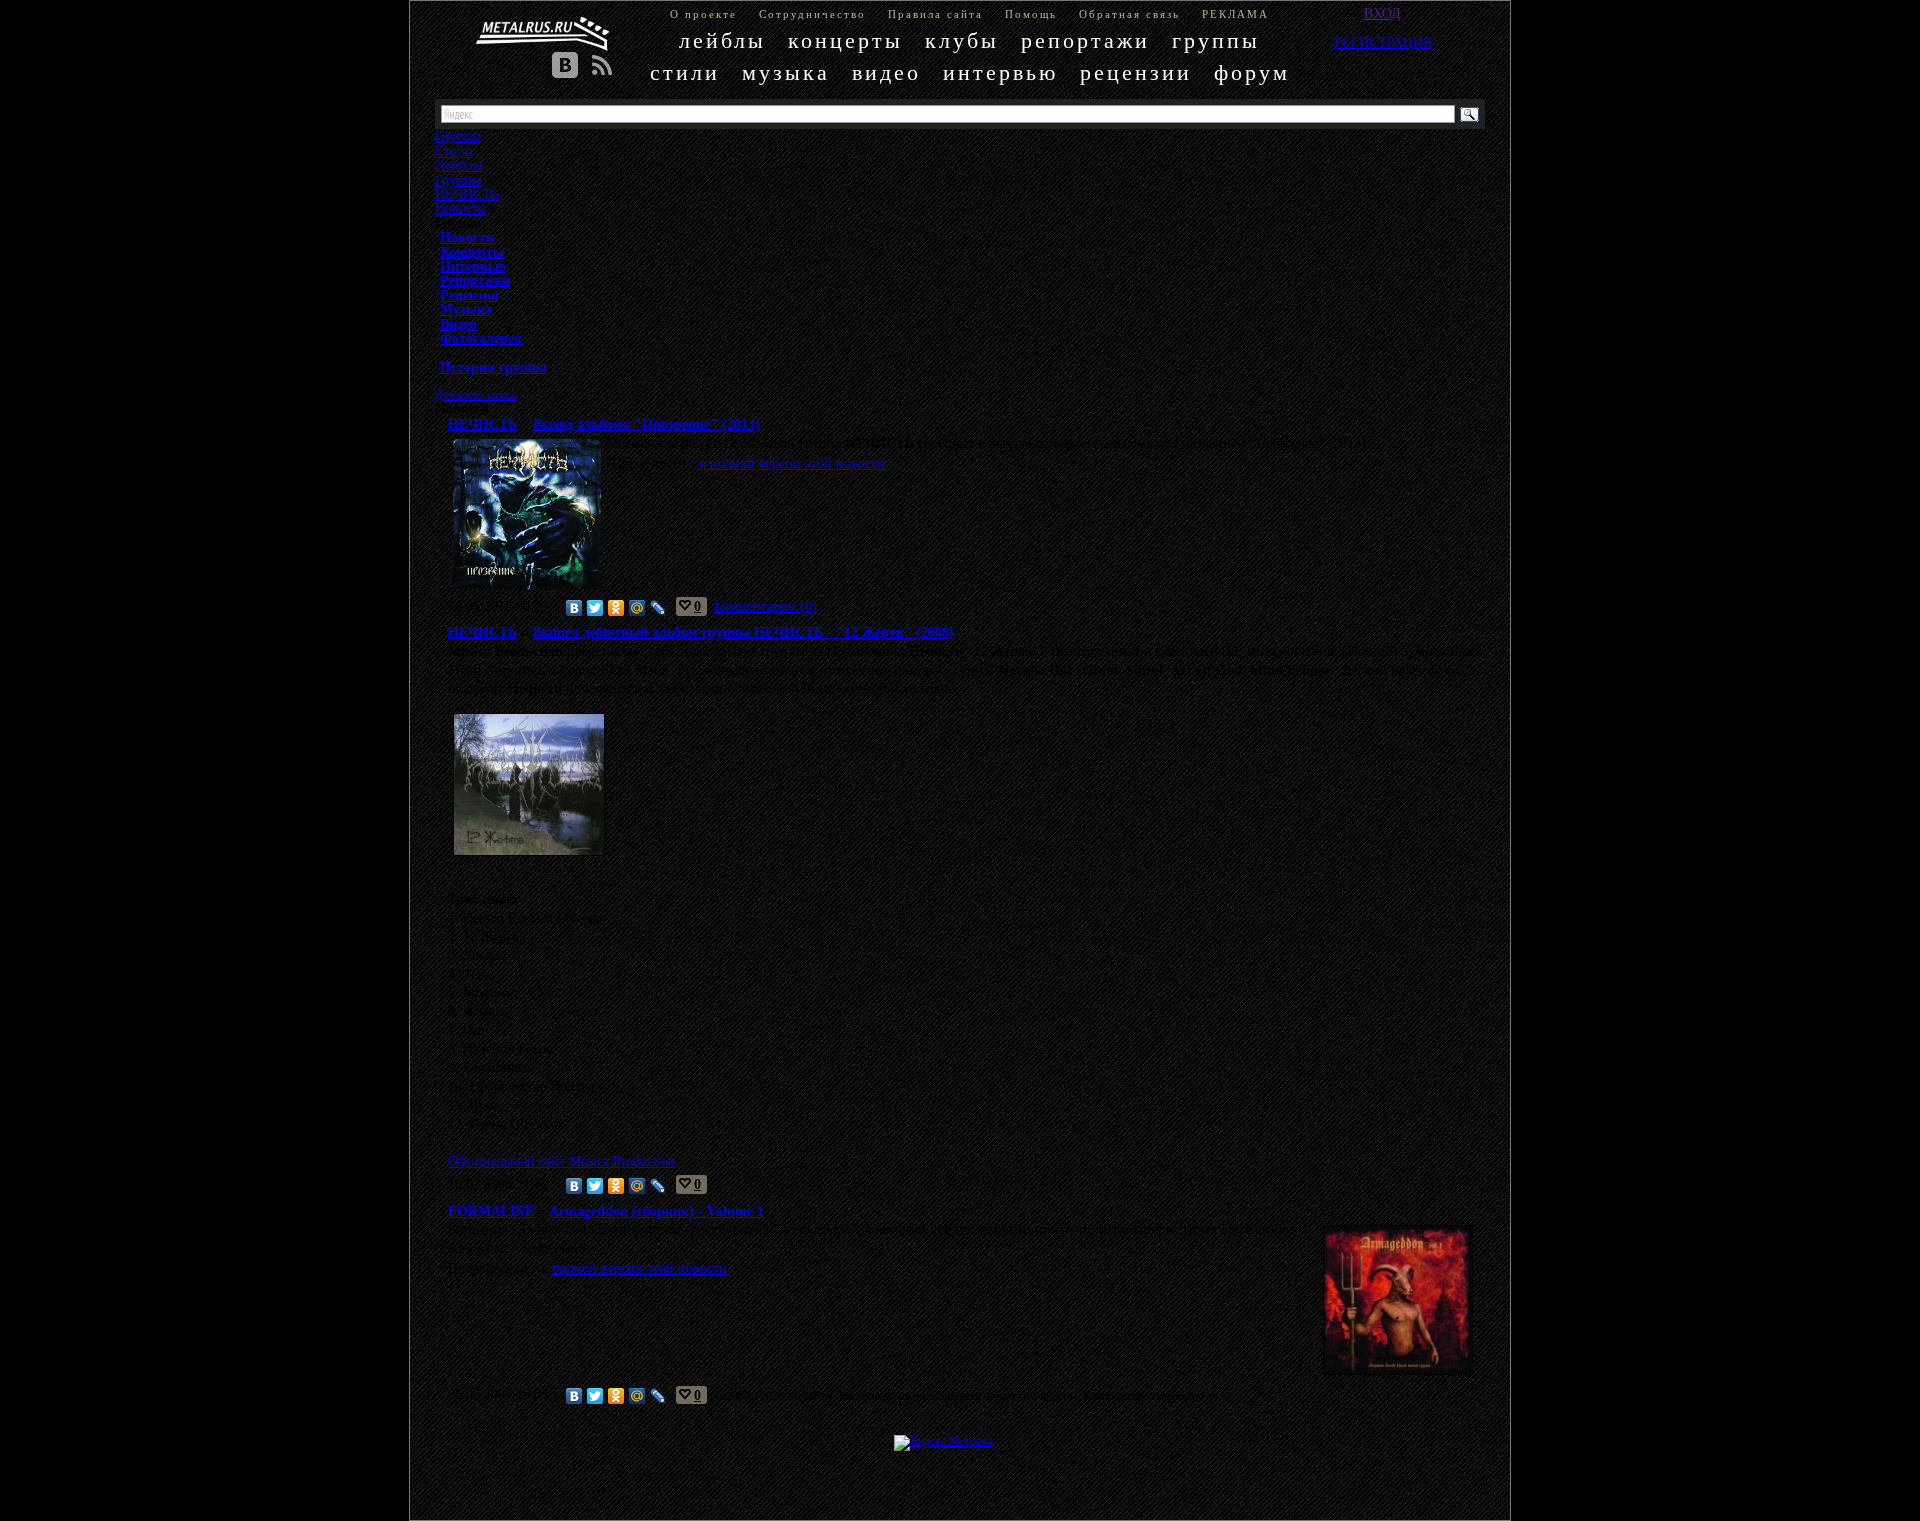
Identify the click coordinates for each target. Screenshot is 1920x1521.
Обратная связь (1129, 14)
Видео (458, 324)
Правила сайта (935, 14)
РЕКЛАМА (1235, 14)
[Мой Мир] (637, 608)
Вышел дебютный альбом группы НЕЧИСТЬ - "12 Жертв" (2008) (743, 632)
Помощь (1031, 14)
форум (1252, 72)
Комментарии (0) (765, 606)
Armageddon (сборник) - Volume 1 (656, 1211)
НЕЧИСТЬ (467, 194)
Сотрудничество (812, 14)
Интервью (473, 266)
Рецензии (469, 295)
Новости (460, 208)
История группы (493, 367)
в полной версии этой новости (792, 463)
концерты (845, 40)
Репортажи (475, 280)
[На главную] (543, 34)
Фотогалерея (481, 338)
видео (886, 72)
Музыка (466, 309)
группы (1216, 40)
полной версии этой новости (639, 1268)
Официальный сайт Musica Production (561, 1161)
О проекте (703, 14)
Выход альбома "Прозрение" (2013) (646, 424)
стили (685, 72)
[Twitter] (595, 608)
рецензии (1136, 72)
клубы (962, 40)
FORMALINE (491, 1211)
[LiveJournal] (658, 608)
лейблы (722, 40)
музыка (786, 72)
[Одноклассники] (616, 608)
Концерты (472, 252)
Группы (458, 180)
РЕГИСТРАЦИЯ (1383, 42)
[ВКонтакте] (574, 608)
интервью (1000, 72)
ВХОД (1382, 13)
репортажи (1085, 40)
